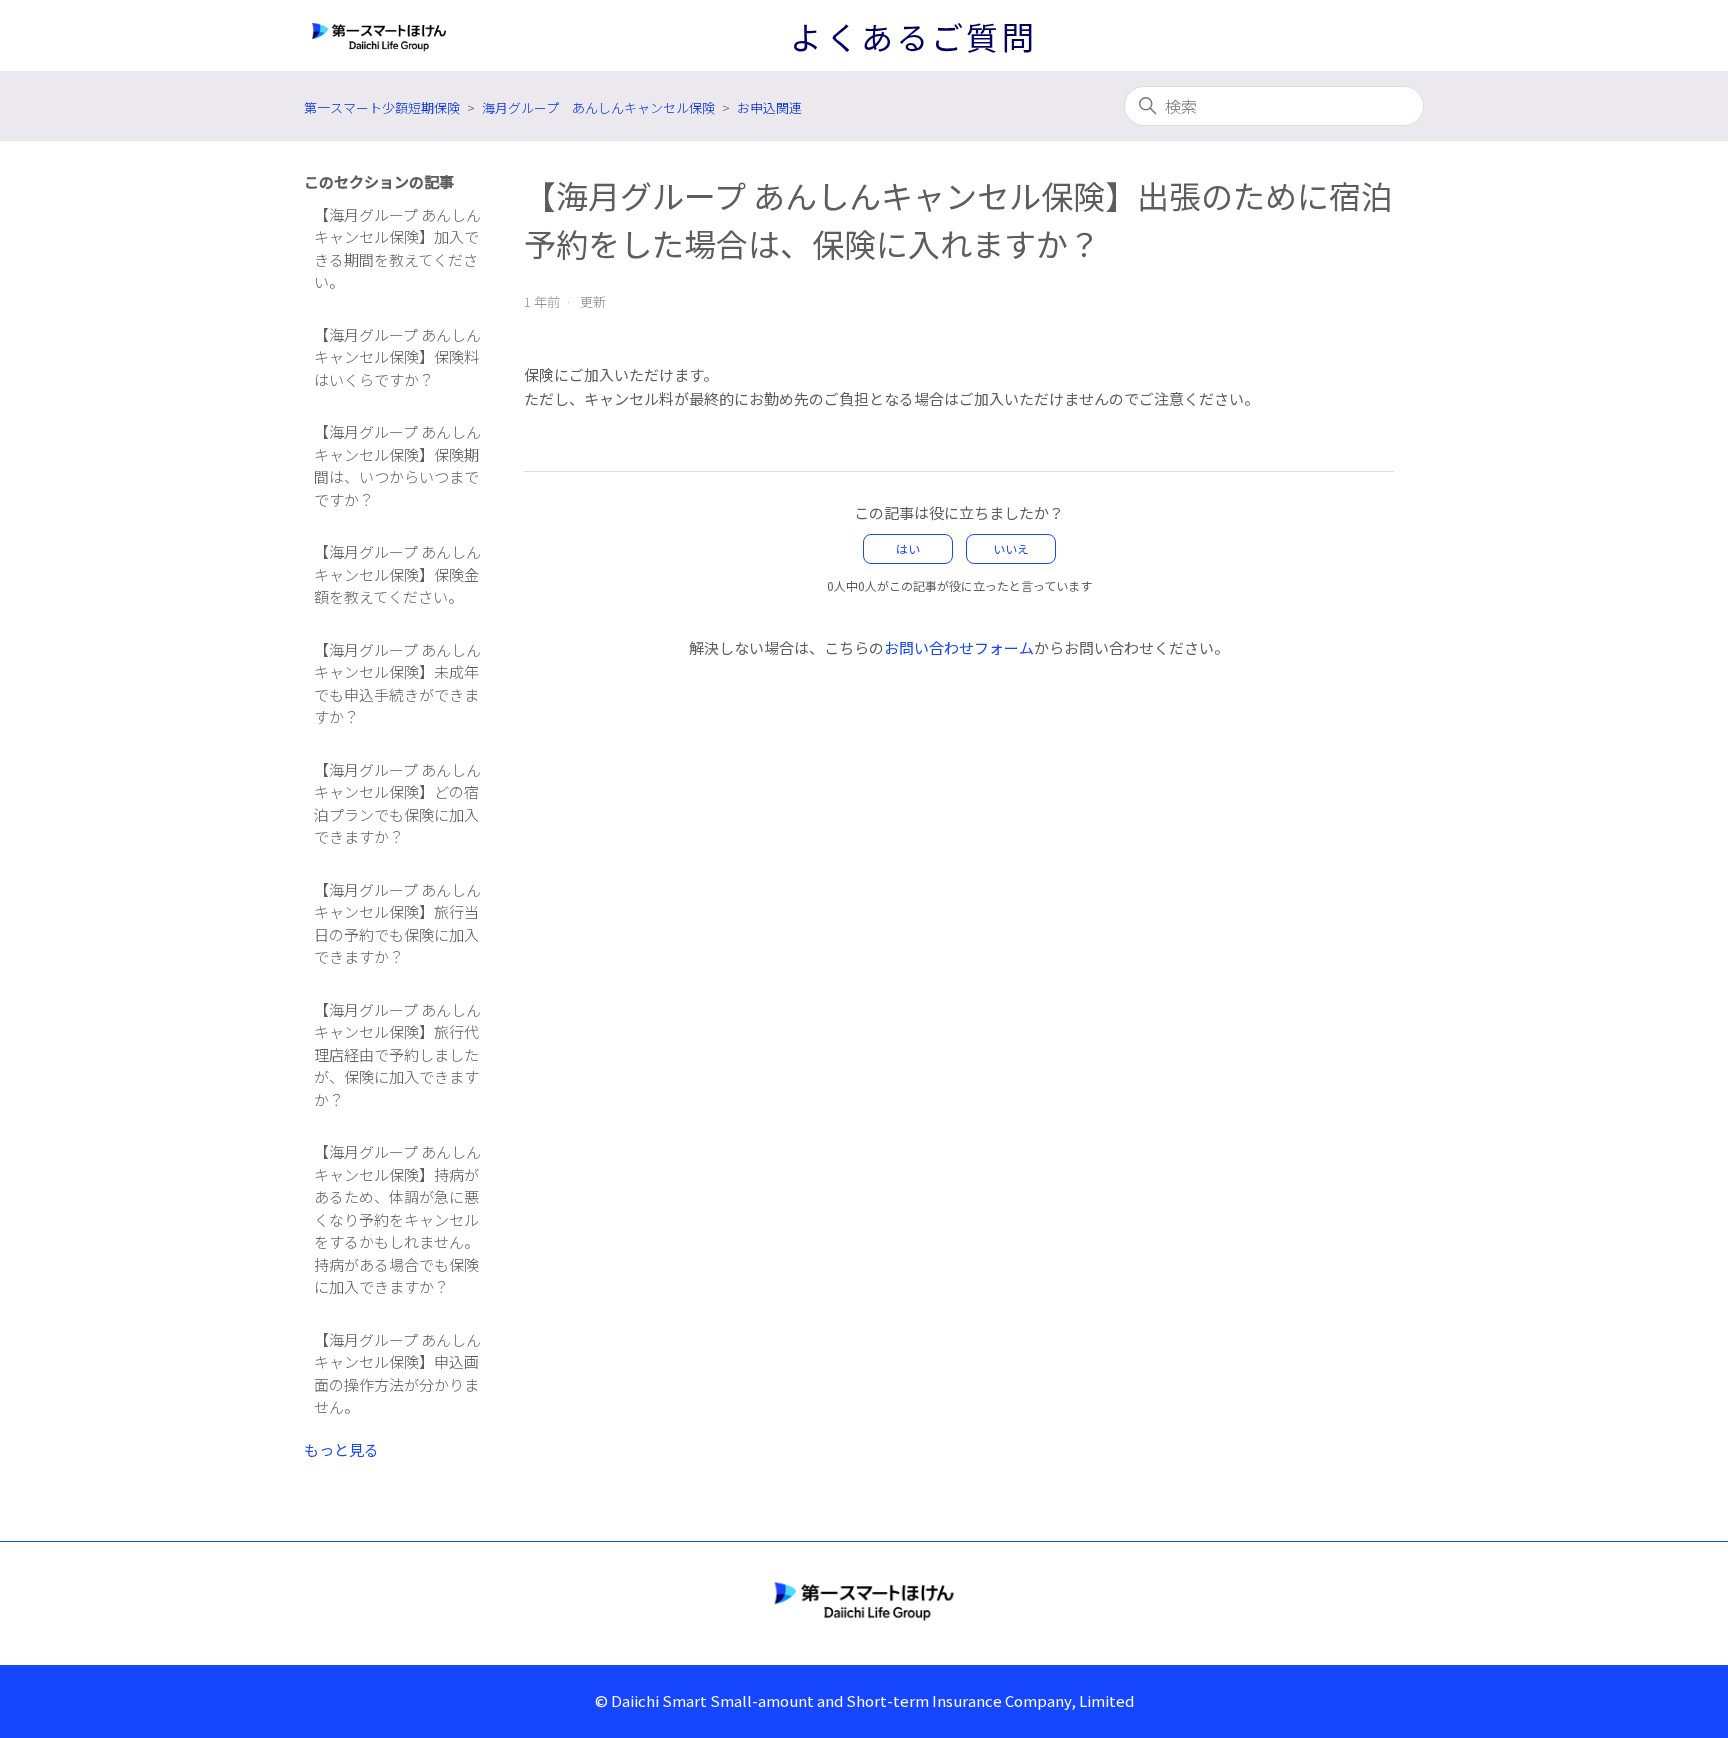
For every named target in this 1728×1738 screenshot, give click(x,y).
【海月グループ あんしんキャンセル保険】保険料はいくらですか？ (397, 357)
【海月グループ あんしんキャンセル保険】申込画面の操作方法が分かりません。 (397, 1373)
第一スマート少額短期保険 (382, 107)
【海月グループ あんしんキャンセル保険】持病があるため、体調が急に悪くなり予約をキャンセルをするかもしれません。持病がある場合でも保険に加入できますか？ (397, 1219)
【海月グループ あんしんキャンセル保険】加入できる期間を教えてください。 (397, 248)
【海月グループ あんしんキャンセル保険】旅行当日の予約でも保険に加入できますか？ (397, 923)
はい (908, 548)
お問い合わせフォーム (959, 647)
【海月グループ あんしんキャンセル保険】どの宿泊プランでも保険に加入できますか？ (397, 803)
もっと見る (341, 1449)
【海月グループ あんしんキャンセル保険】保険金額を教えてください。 (397, 574)
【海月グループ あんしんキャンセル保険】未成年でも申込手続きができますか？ (397, 683)
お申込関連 (769, 107)
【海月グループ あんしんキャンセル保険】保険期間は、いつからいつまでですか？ (397, 465)
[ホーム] (864, 1600)
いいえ (1011, 548)
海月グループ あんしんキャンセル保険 (598, 107)
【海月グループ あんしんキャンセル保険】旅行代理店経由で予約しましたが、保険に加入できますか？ (397, 1054)
